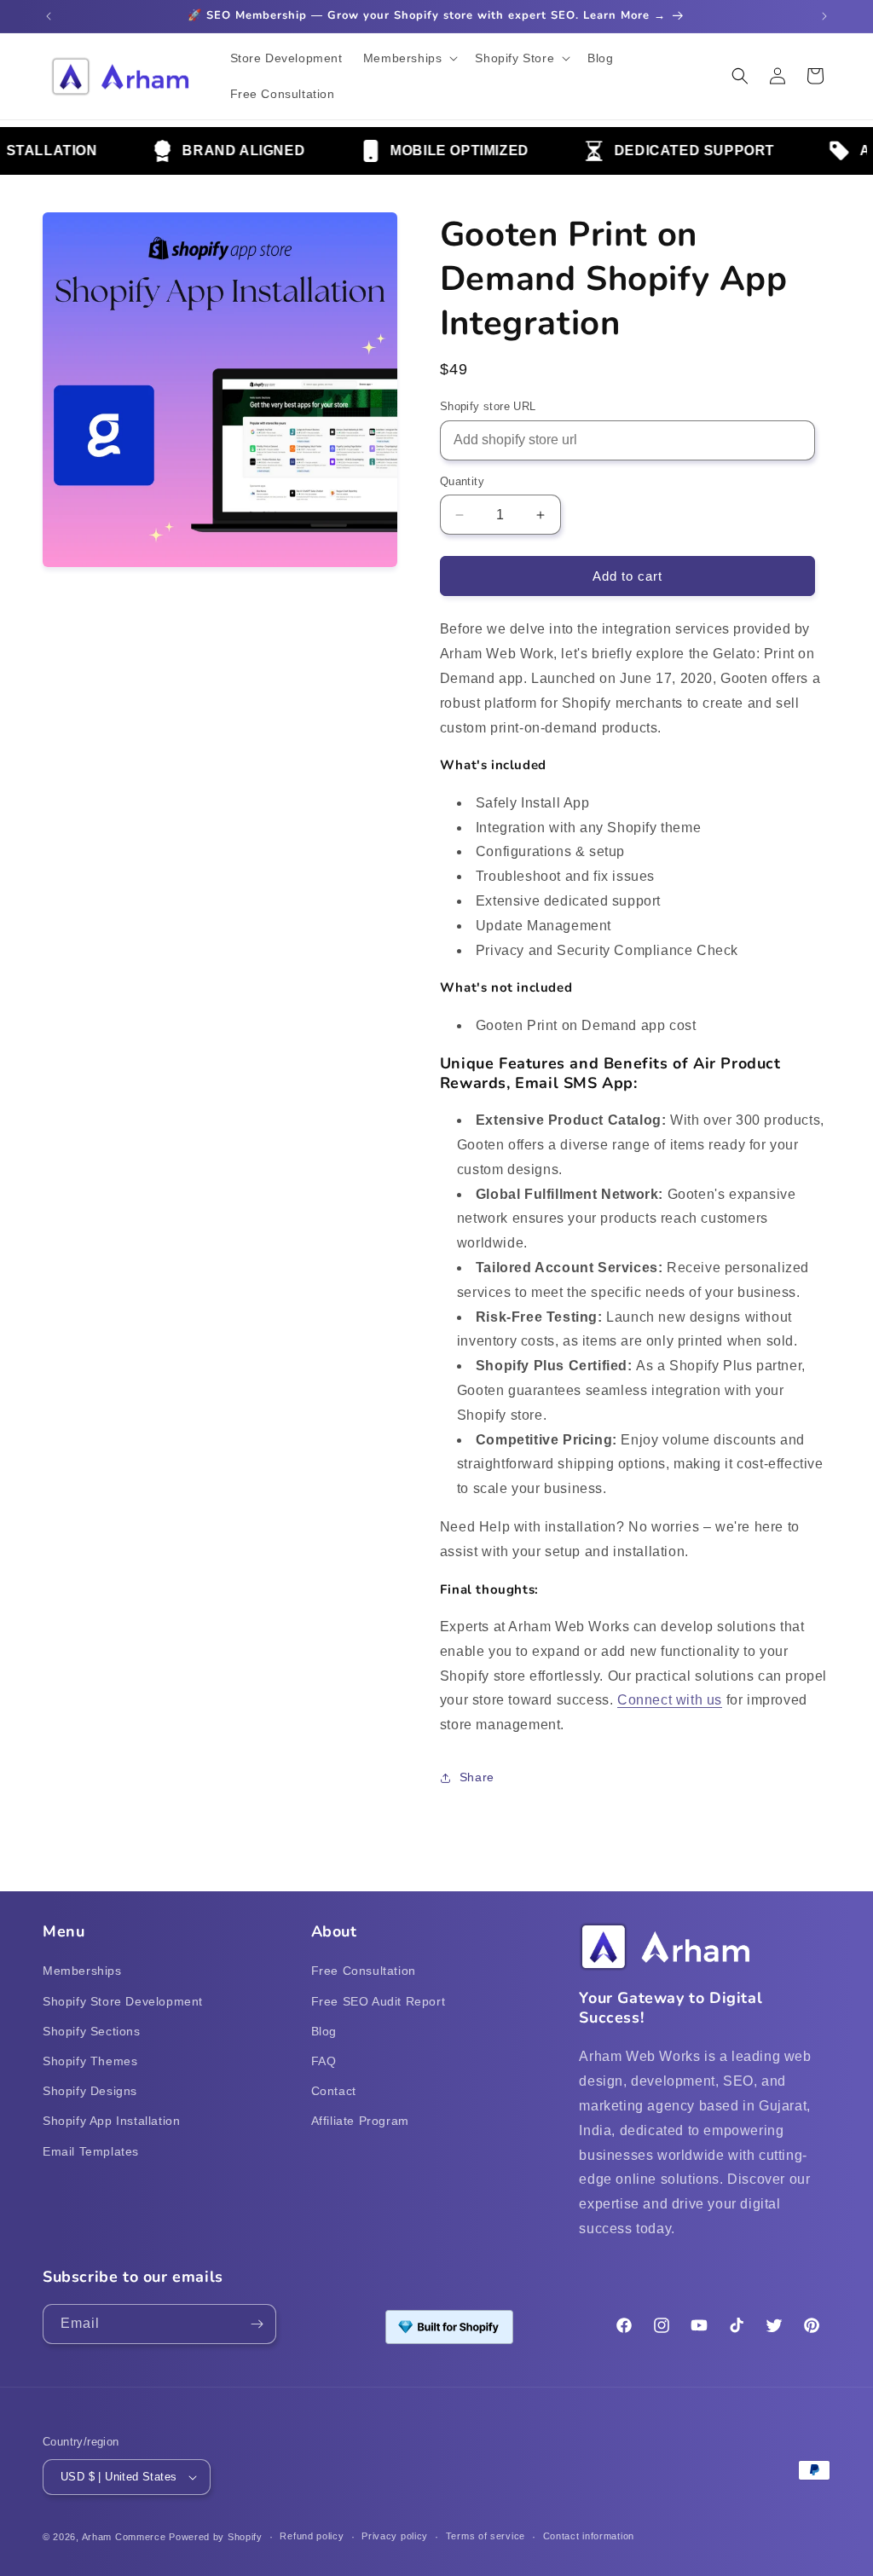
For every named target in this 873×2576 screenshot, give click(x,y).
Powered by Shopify (216, 2537)
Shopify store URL (488, 406)
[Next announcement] (824, 16)
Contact (334, 2091)
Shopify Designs (90, 2091)
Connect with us (670, 1700)
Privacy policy (395, 2536)
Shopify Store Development (123, 2001)
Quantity (462, 481)
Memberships (82, 1971)
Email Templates (91, 2151)
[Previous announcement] (49, 16)
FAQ (324, 2061)
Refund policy (312, 2536)
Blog (324, 2031)
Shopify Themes (90, 2061)
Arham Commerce (124, 2537)
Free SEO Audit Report (379, 2001)
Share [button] (477, 1777)
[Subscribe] (257, 2324)
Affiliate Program (360, 2121)
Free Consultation (364, 1971)
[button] (409, 58)
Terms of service (486, 2536)
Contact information (589, 2536)
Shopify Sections (92, 2031)
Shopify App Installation (111, 2121)
